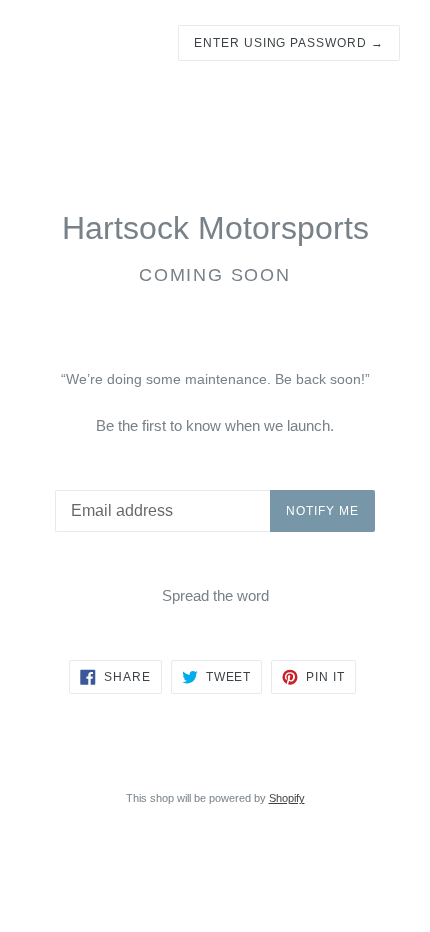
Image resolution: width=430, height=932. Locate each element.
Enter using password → (289, 43)
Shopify (287, 798)
